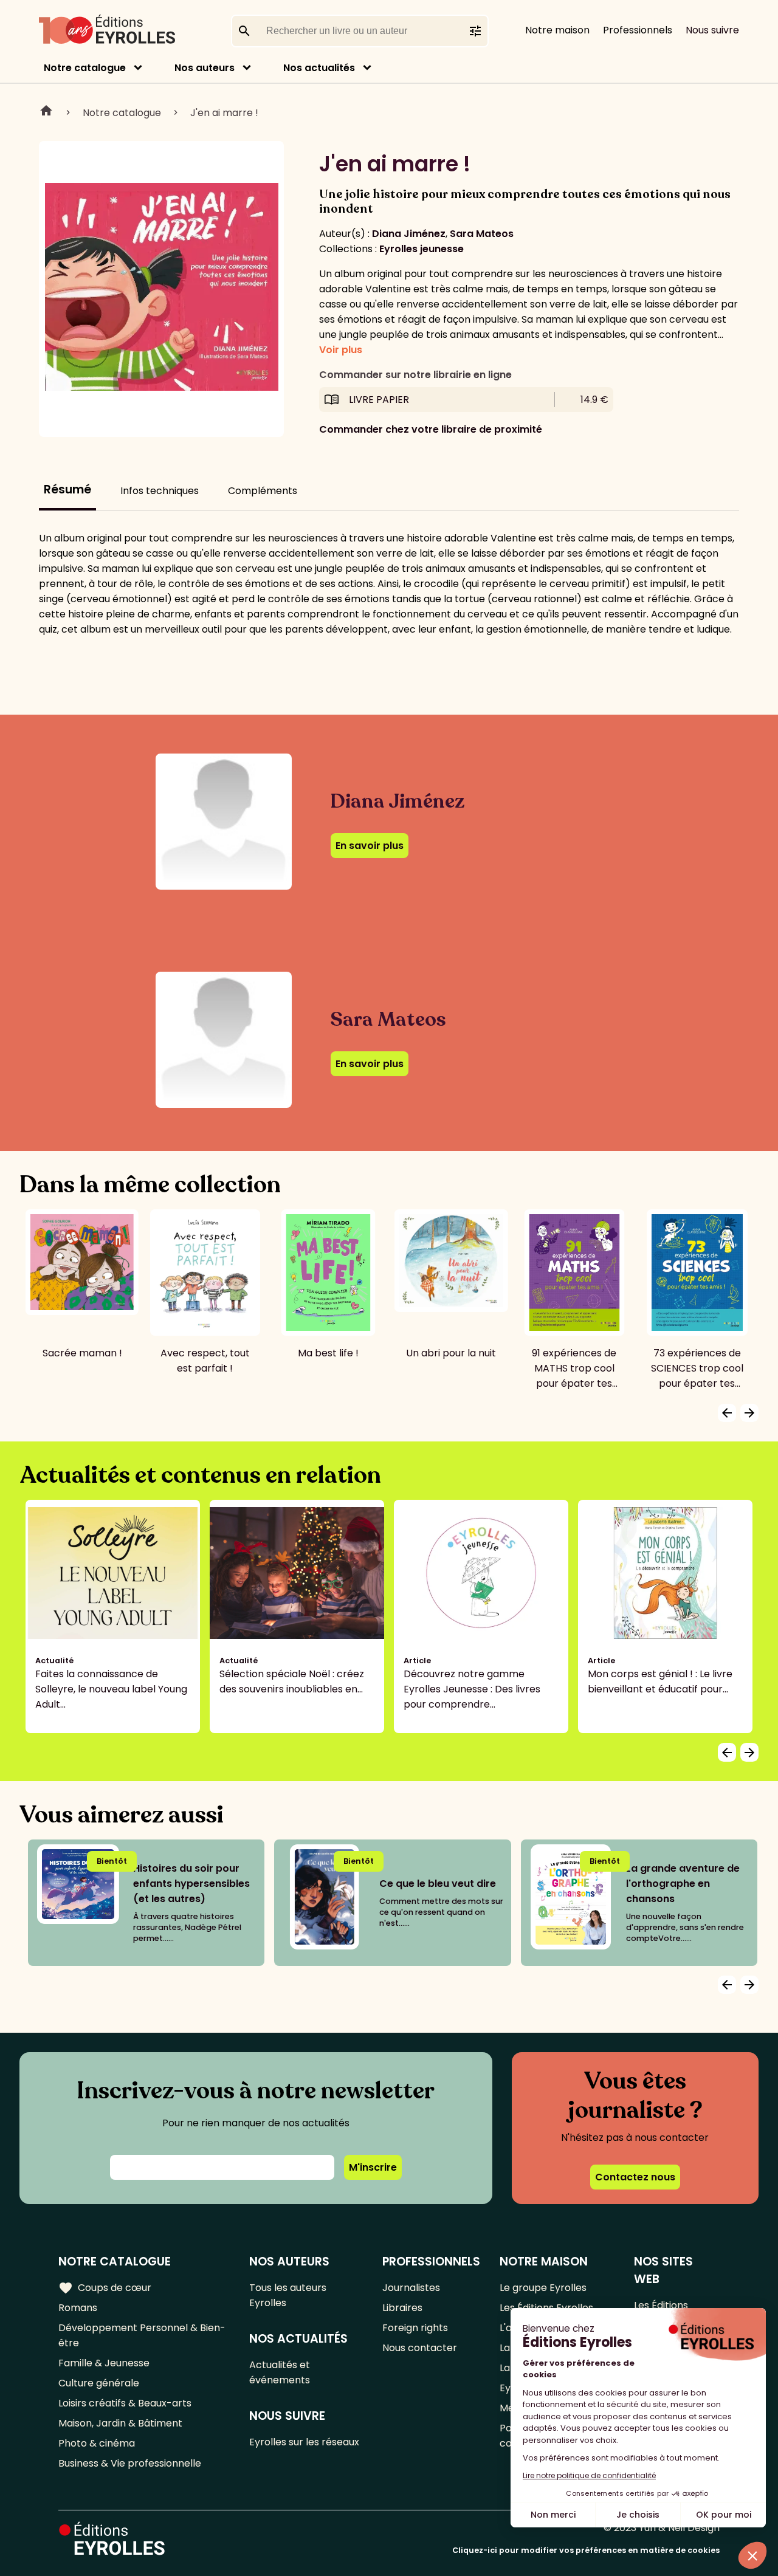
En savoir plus (370, 846)
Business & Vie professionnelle (130, 2463)
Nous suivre (712, 30)
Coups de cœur (105, 2288)
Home (46, 112)
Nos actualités (319, 68)
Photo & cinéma (97, 2443)
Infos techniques (160, 491)
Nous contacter (420, 2348)
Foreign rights (415, 2328)
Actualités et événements (280, 2372)
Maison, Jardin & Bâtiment (120, 2423)
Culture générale (99, 2383)
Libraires (402, 2308)
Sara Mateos (482, 234)
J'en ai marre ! (224, 113)
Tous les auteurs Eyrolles (288, 2295)
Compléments (263, 491)
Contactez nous (635, 2177)
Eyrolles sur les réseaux (304, 2442)
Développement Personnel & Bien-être (142, 2335)
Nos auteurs (205, 68)
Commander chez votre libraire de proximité (431, 429)
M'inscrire (373, 2167)
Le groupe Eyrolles (543, 2288)
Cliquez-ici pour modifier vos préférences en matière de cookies (586, 2550)
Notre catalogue (85, 68)
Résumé (67, 489)
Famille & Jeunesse (104, 2363)
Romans (78, 2308)
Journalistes (411, 2288)
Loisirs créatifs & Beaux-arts (125, 2403)
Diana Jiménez (409, 234)
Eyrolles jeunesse (422, 249)
